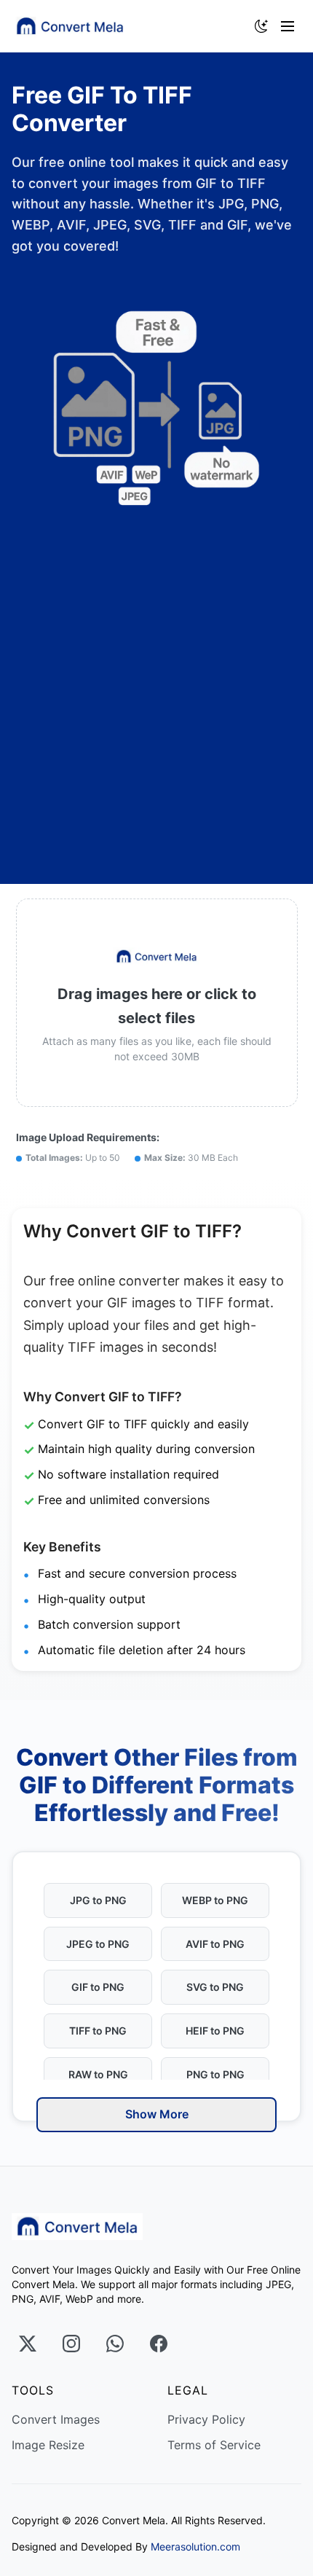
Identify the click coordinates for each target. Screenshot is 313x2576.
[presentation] (157, 1003)
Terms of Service (214, 2445)
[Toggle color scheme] (261, 26)
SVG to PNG (215, 1987)
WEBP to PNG (215, 1900)
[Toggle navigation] (291, 26)
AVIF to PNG (215, 1944)
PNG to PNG (215, 2074)
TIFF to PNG (98, 2031)
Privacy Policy (206, 2419)
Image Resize (48, 2445)
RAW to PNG (98, 2074)
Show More (157, 2114)
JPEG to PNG (98, 1944)
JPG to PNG (98, 1900)
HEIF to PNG (215, 2031)
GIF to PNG (98, 1987)
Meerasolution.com (195, 2546)
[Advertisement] (156, 691)
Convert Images (56, 2419)
